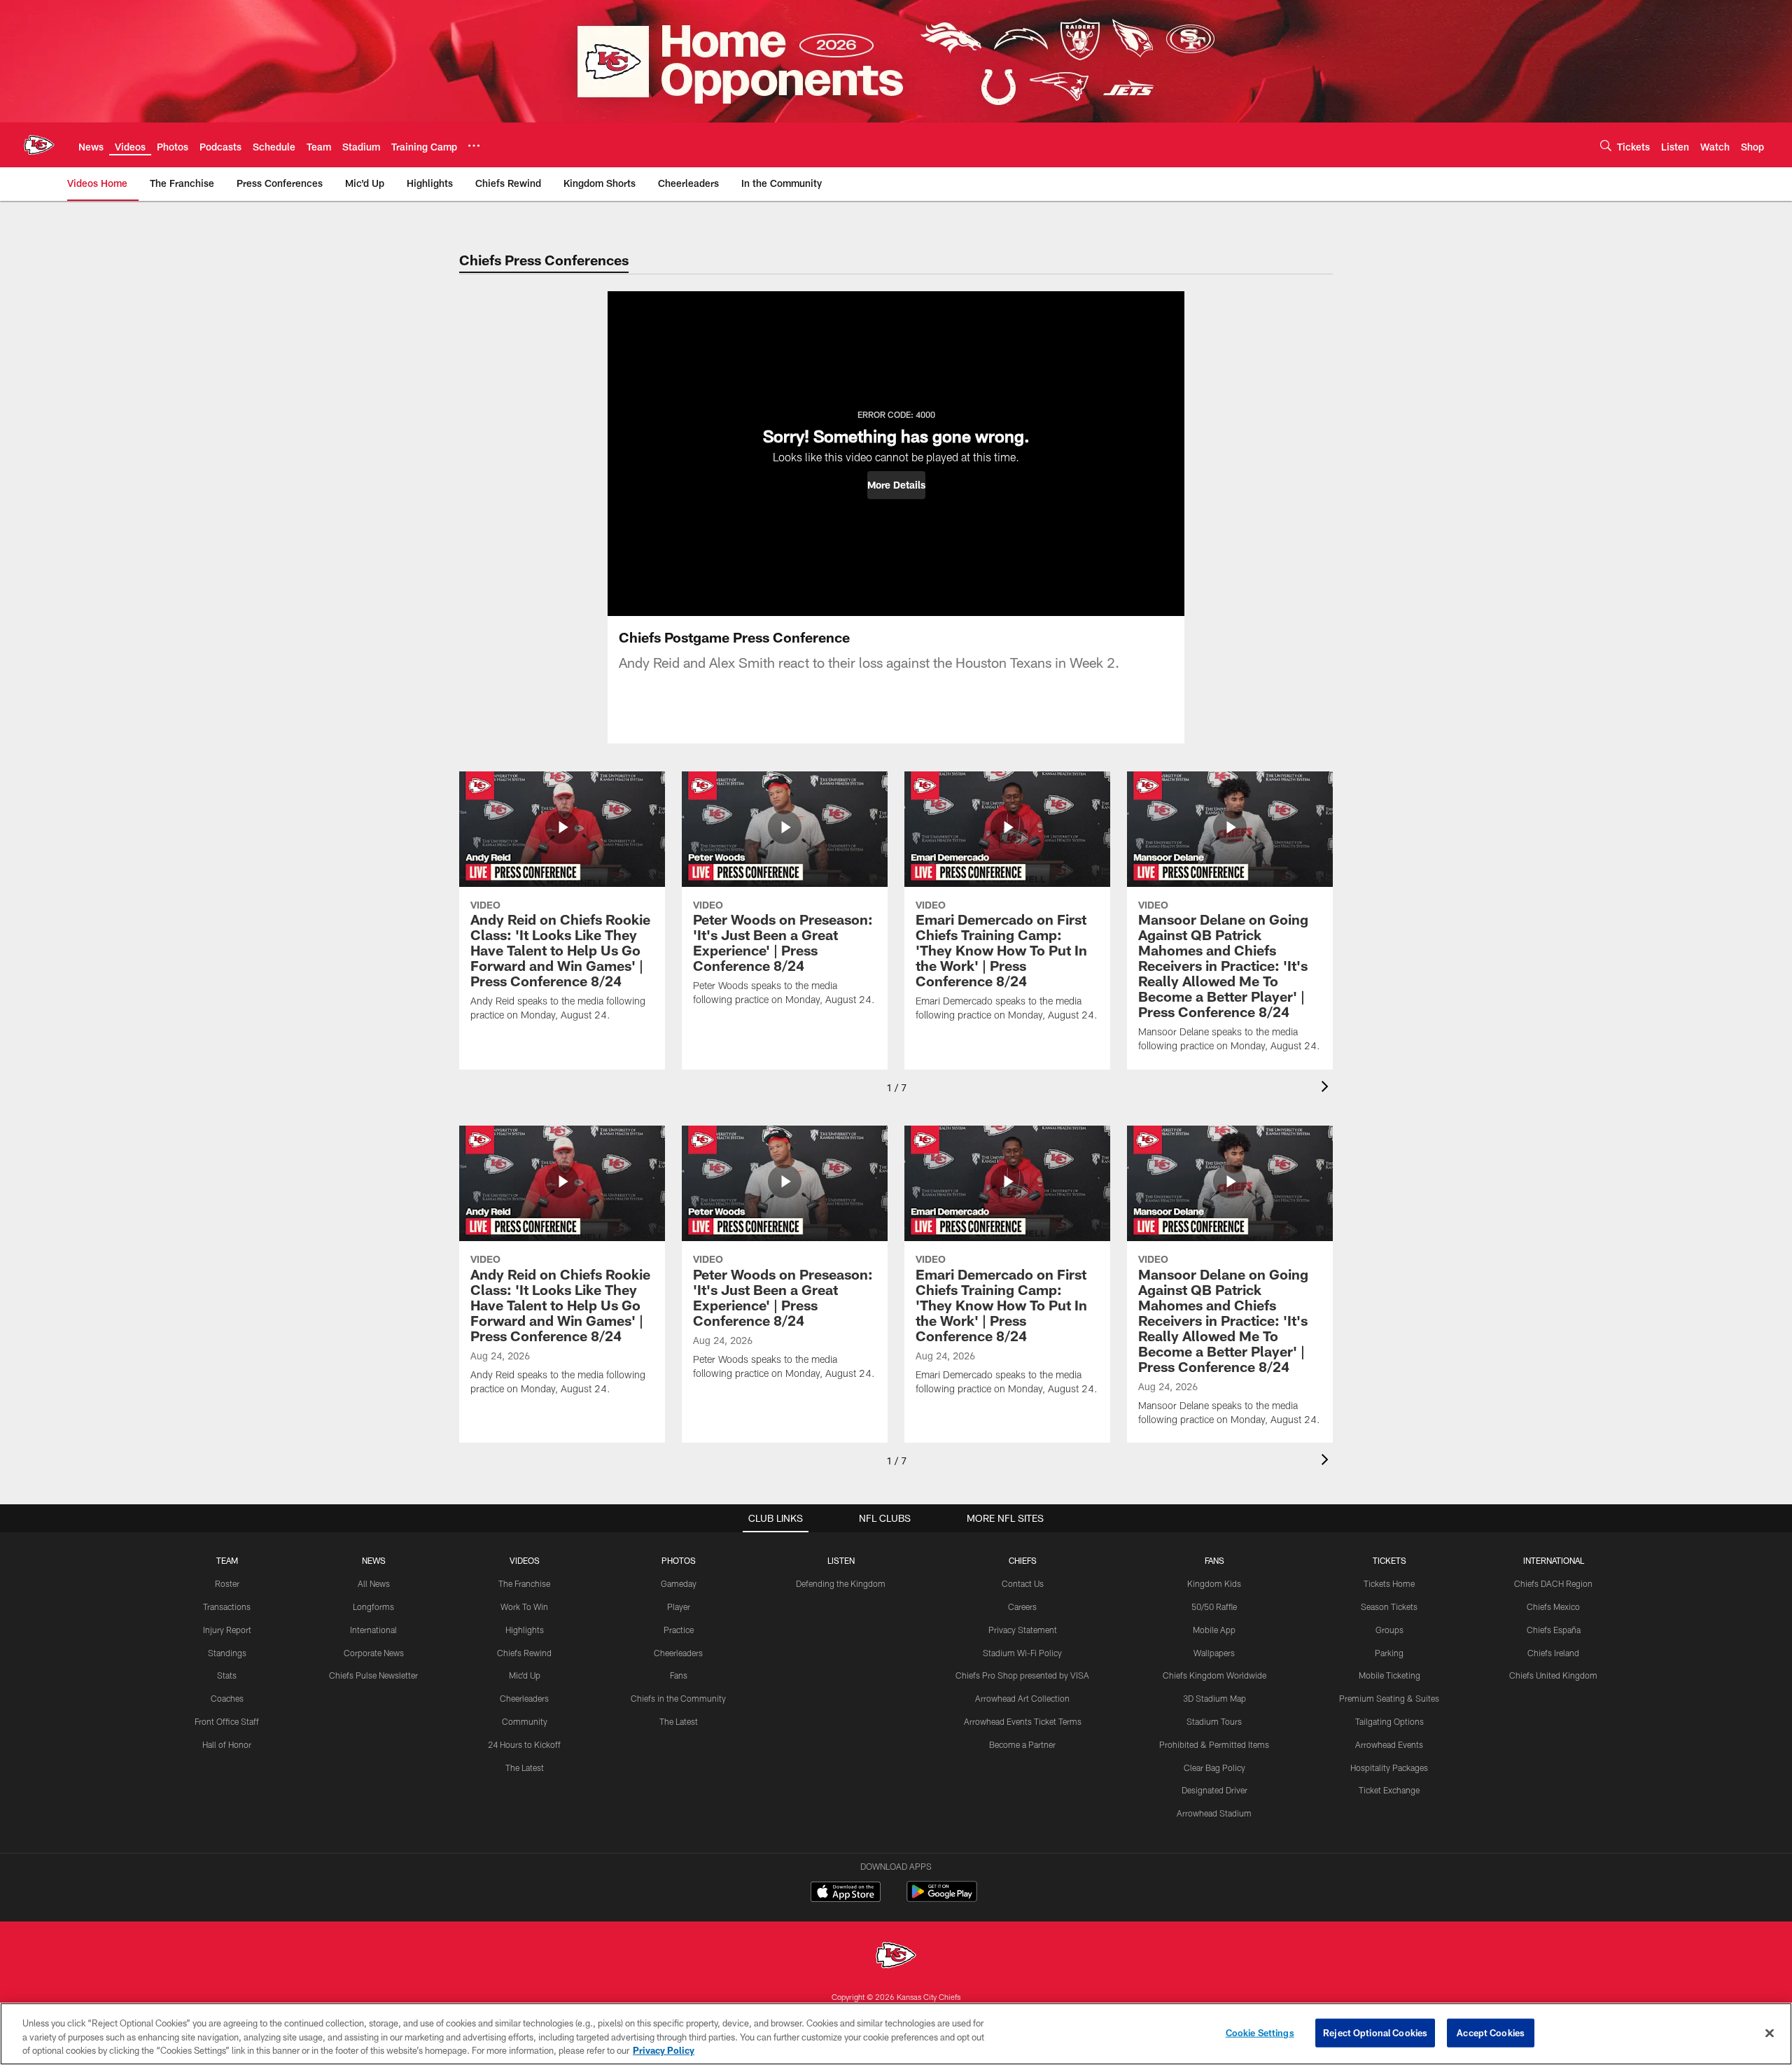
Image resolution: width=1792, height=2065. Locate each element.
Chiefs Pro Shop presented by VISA (1022, 1675)
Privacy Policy (664, 2050)
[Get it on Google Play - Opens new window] (942, 1899)
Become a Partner (1022, 1744)
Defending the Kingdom (841, 1583)
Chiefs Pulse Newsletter (373, 1675)
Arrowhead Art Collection (1022, 1698)
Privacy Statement (1023, 1630)
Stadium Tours (1214, 1721)
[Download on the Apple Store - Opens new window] (846, 1893)
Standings (227, 1653)
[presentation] (1327, 1088)
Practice (679, 1630)
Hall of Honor (227, 1744)
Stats (227, 1675)
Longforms (373, 1606)
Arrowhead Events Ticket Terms (1023, 1721)
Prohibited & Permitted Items (1214, 1744)
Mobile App (1214, 1630)
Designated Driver (1214, 1790)
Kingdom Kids (1214, 1583)
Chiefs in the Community (678, 1698)
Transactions (227, 1606)
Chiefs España (1554, 1630)
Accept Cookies (1491, 2032)
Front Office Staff (227, 1721)
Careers (1022, 1606)
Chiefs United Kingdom (1553, 1675)
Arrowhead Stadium (1214, 1813)
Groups (1389, 1630)
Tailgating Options (1389, 1721)
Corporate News (374, 1653)
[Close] (1770, 2033)
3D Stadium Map (1214, 1698)
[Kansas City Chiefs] (896, 1957)
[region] (896, 2034)
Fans (679, 1675)
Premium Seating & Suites (1389, 1698)
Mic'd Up (525, 1675)
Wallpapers (1214, 1653)
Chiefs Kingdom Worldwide (1214, 1675)
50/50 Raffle (1214, 1606)
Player (679, 1606)
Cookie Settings (1260, 2032)
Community (525, 1721)
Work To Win (524, 1606)
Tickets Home (1389, 1583)
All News (374, 1583)
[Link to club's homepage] (39, 145)
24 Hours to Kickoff (524, 1744)
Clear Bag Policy (1214, 1767)
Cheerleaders (524, 1698)
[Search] (1606, 145)
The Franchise (524, 1583)
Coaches (227, 1698)
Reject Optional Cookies (1375, 2032)
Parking (1389, 1653)
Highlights (525, 1630)
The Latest (525, 1767)
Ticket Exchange (1389, 1790)
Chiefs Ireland (1553, 1653)
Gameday (679, 1583)
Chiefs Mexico (1553, 1606)
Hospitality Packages (1389, 1767)
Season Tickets (1389, 1606)
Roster (227, 1583)
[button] (896, 485)
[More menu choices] (474, 146)
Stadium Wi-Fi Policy (1022, 1653)
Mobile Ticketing (1389, 1675)
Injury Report (227, 1630)
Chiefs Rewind (524, 1653)
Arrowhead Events (1389, 1744)
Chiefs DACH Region (1553, 1583)
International (373, 1630)
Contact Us (1023, 1583)
